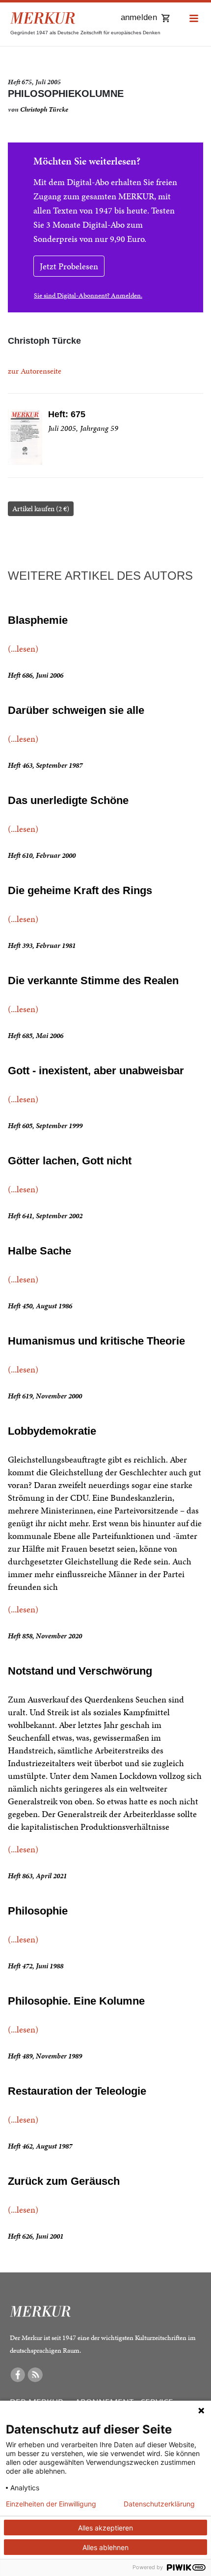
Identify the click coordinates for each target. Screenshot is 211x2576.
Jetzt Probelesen (69, 266)
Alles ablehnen (105, 2547)
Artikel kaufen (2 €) (41, 509)
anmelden (139, 17)
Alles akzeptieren (105, 2528)
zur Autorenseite (35, 371)
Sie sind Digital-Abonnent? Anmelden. (88, 295)
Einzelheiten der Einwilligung (51, 2504)
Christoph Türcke (44, 109)
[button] (194, 19)
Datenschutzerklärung (159, 2504)
